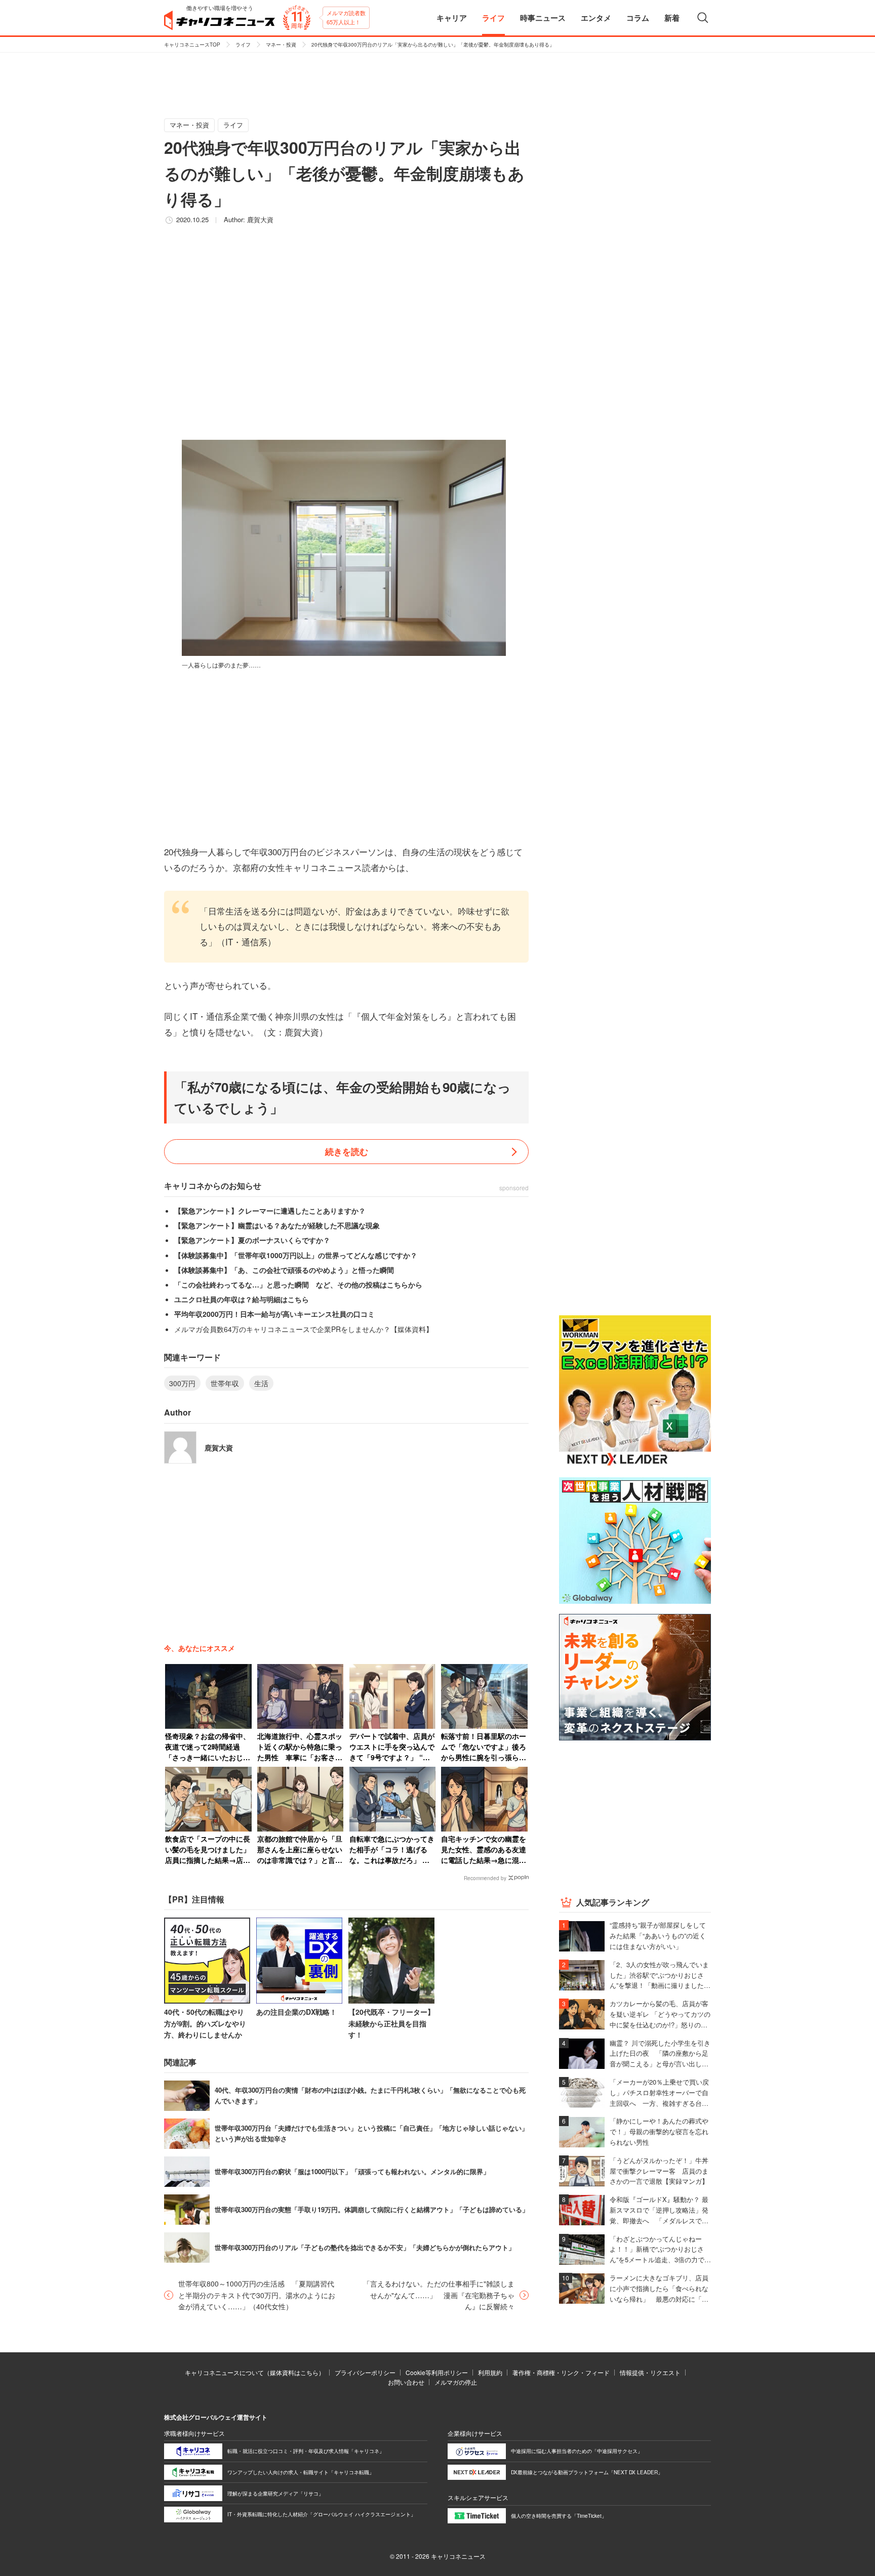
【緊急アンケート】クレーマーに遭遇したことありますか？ (270, 1211)
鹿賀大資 (260, 219)
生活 (261, 1383)
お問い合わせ (406, 2382)
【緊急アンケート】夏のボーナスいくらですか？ (252, 1240)
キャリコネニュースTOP (192, 45)
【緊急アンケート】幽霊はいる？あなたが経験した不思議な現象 (277, 1225)
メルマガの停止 (456, 2382)
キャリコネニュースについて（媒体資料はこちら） (255, 2372)
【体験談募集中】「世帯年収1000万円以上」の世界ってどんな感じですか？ (296, 1255)
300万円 (182, 1383)
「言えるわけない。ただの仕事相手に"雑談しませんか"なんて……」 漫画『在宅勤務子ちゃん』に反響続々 (439, 2295)
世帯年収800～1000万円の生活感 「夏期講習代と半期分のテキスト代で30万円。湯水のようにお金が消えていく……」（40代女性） (257, 2295)
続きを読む (347, 1151)
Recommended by (485, 1878)
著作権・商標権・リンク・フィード (561, 2372)
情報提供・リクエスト (650, 2372)
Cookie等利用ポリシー (437, 2372)
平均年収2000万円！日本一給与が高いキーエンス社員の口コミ (274, 1314)
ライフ (243, 45)
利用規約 (490, 2372)
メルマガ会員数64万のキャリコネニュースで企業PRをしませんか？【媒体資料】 (304, 1329)
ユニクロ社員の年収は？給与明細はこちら (242, 1299)
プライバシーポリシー (365, 2372)
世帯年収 (225, 1383)
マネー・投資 (281, 45)
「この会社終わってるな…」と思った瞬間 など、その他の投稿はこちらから (298, 1284)
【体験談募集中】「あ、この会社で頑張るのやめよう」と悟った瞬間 (284, 1270)
